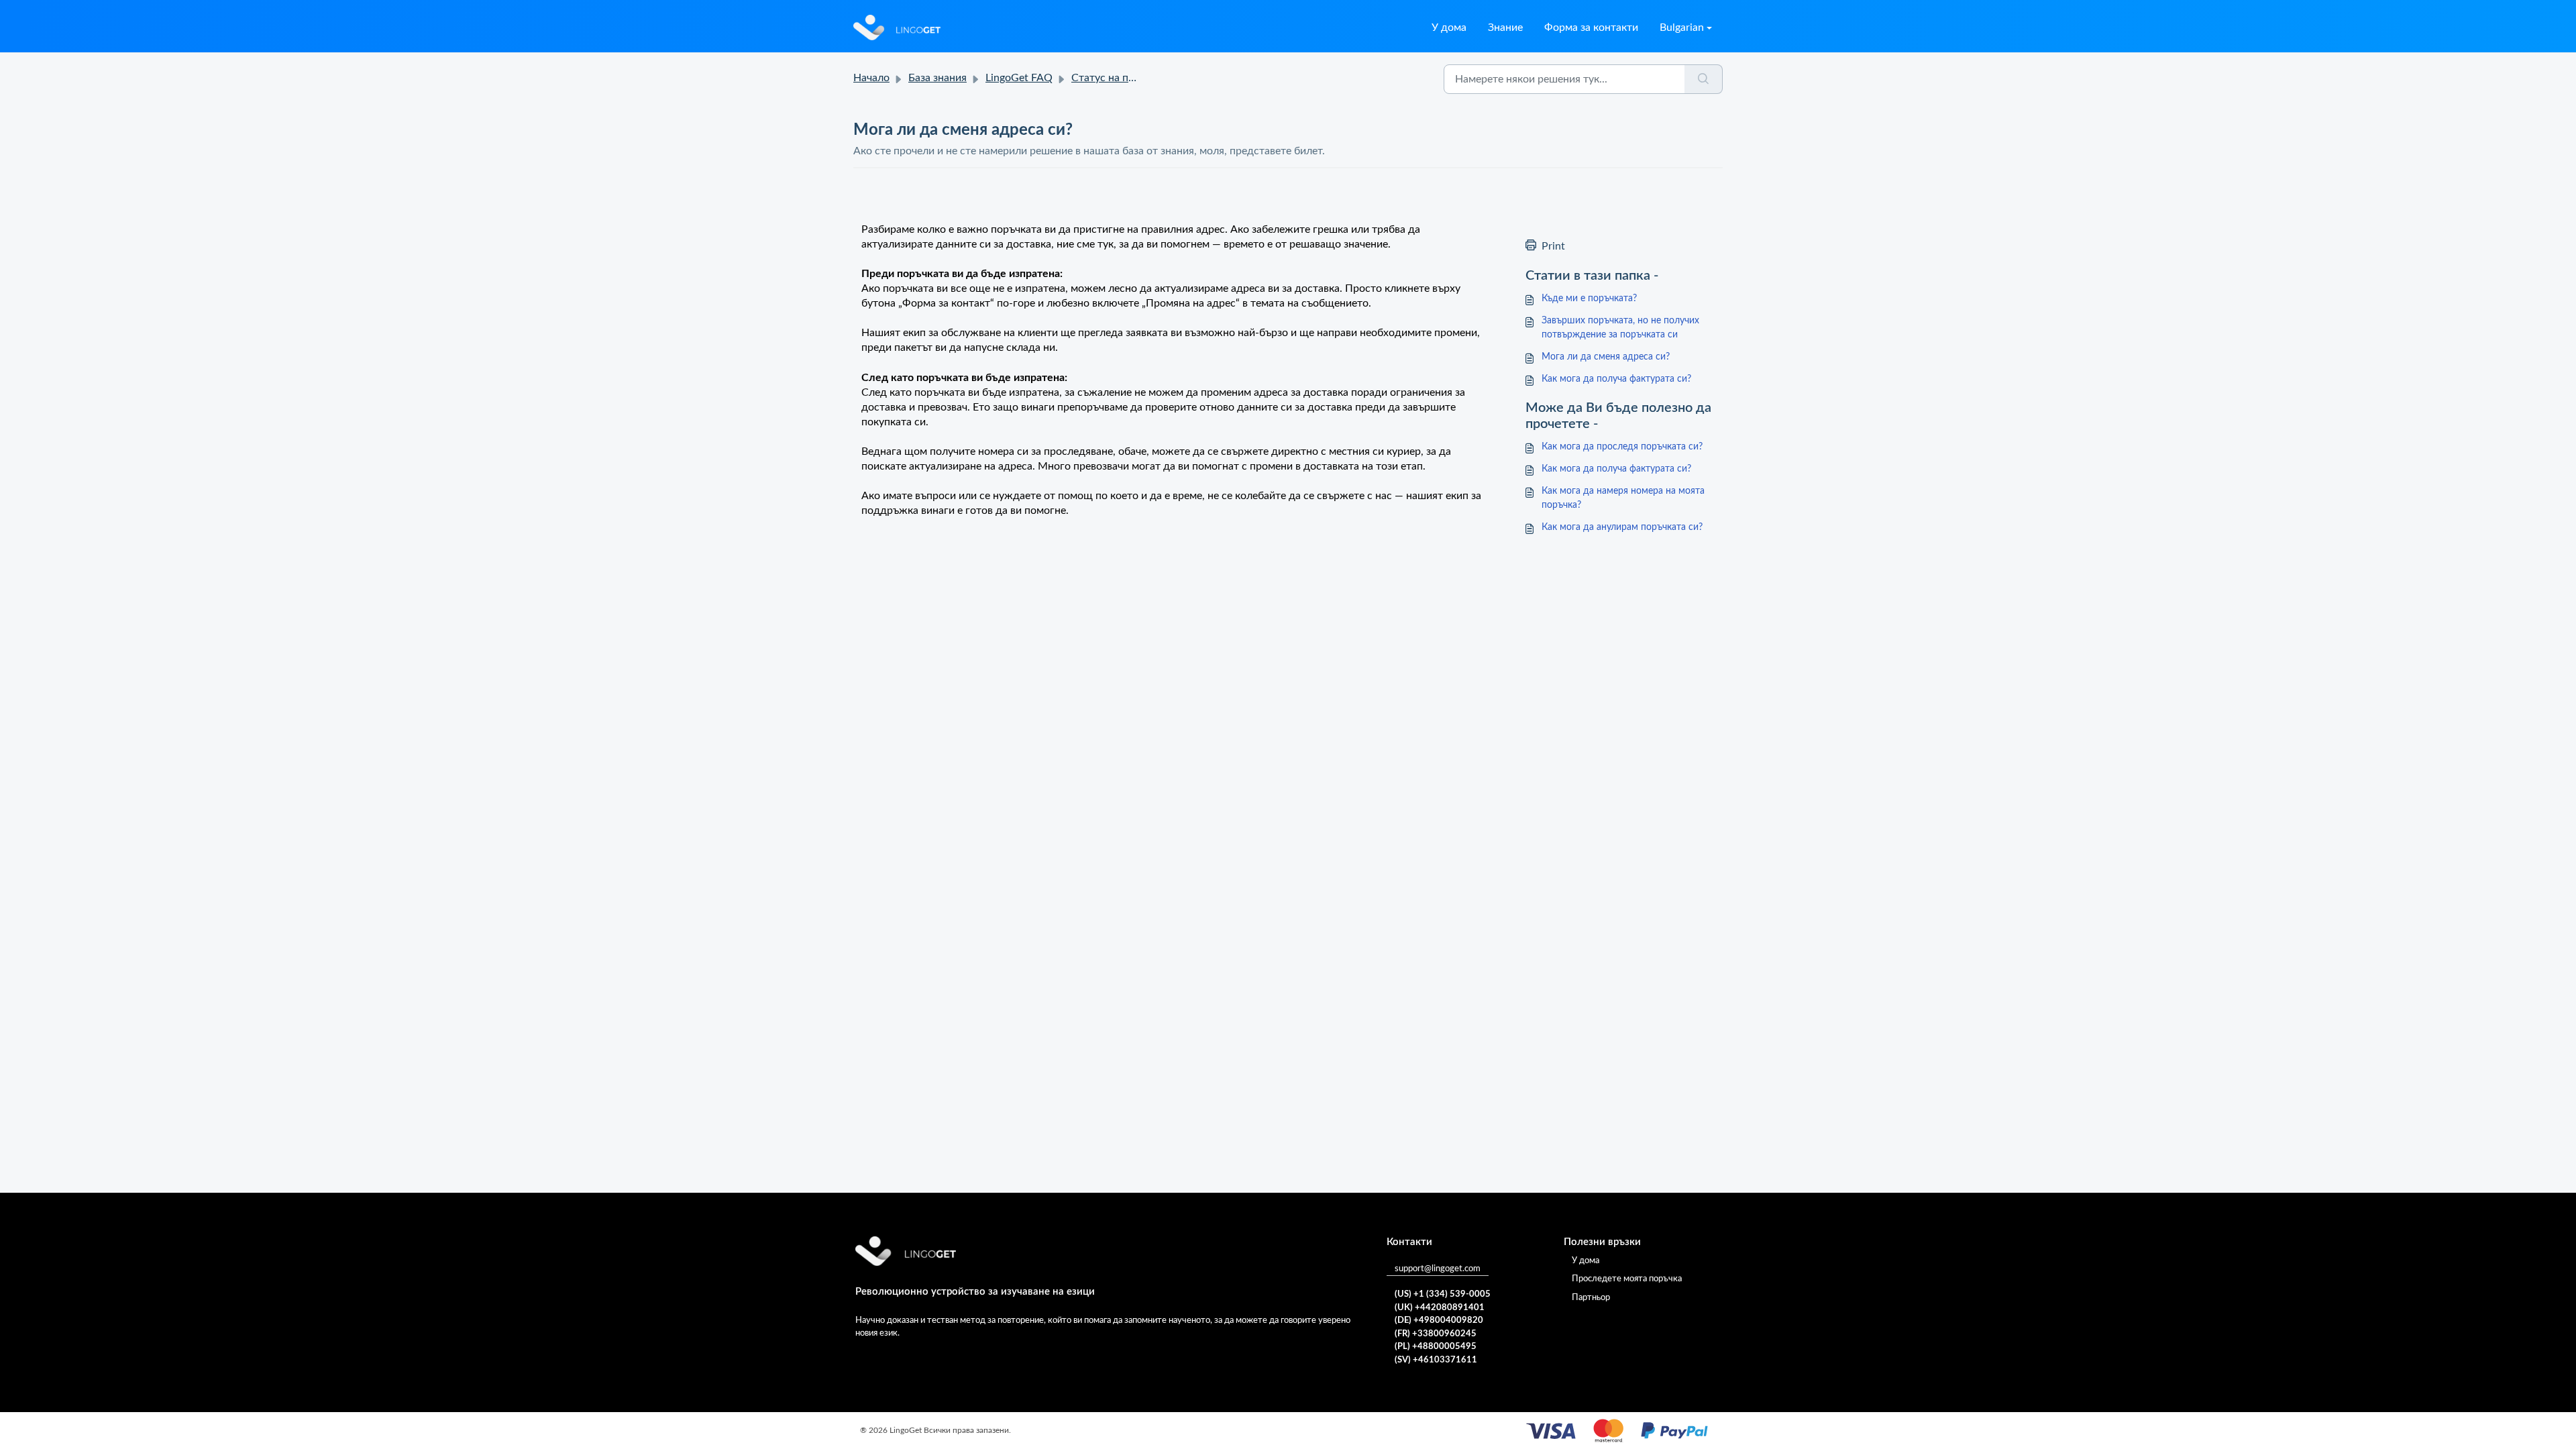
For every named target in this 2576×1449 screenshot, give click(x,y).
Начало (871, 78)
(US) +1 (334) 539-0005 (1443, 1294)
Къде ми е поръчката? (1589, 299)
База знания (937, 78)
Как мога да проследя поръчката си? (1622, 447)
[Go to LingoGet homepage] (897, 28)
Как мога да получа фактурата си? (1616, 379)
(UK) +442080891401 (1440, 1308)
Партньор (1591, 1298)
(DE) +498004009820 (1439, 1321)
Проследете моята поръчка (1627, 1279)
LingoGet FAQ (1019, 78)
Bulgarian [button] (1682, 28)
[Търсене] (1704, 79)
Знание (1505, 28)
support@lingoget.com (1438, 1269)
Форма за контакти (1591, 28)
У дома (1449, 28)
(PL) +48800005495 (1436, 1347)
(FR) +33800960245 (1436, 1334)
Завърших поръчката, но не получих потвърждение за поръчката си (1620, 328)
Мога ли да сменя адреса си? (1606, 357)
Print (1553, 246)
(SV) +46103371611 (1436, 1360)
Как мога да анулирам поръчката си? (1622, 527)
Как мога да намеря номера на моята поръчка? (1623, 498)
